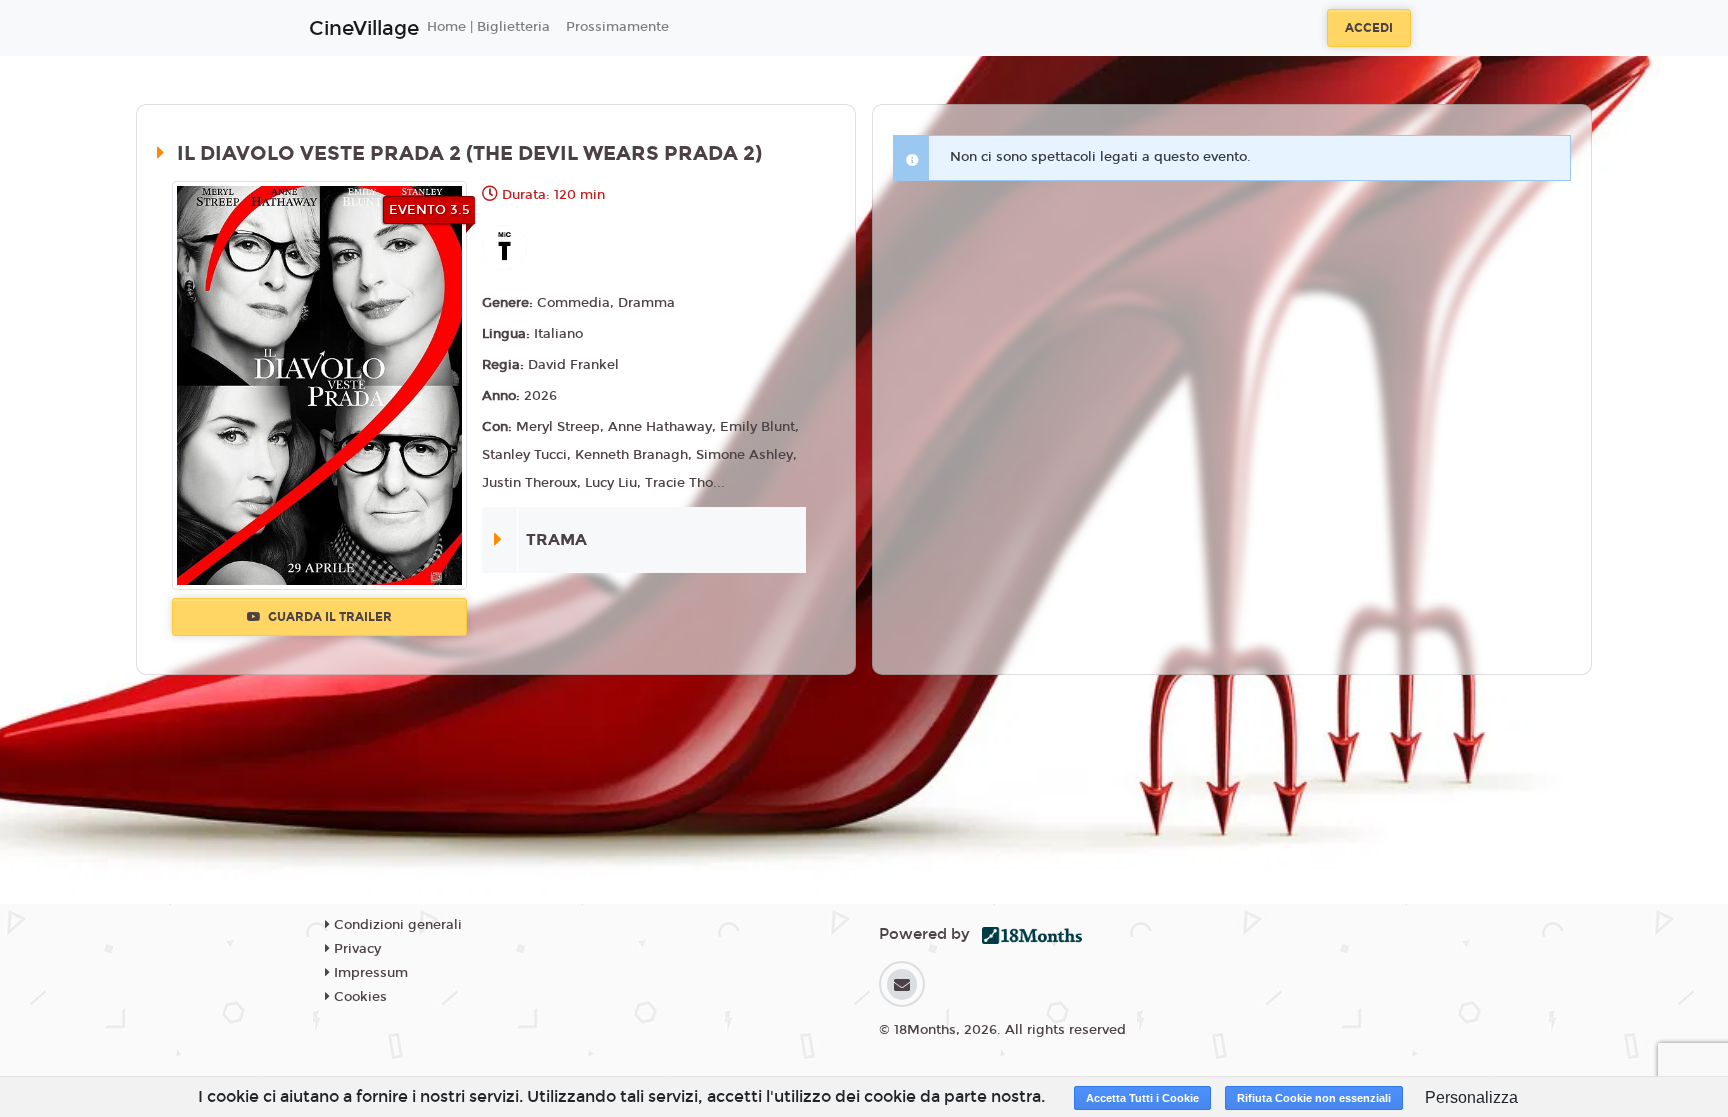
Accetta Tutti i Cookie (1142, 1098)
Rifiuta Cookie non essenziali (1314, 1098)
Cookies (358, 997)
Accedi (1369, 28)
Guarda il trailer (328, 617)
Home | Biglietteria (488, 27)
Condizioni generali (396, 925)
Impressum (369, 973)
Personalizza (1471, 1097)
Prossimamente (617, 27)
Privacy (355, 949)
